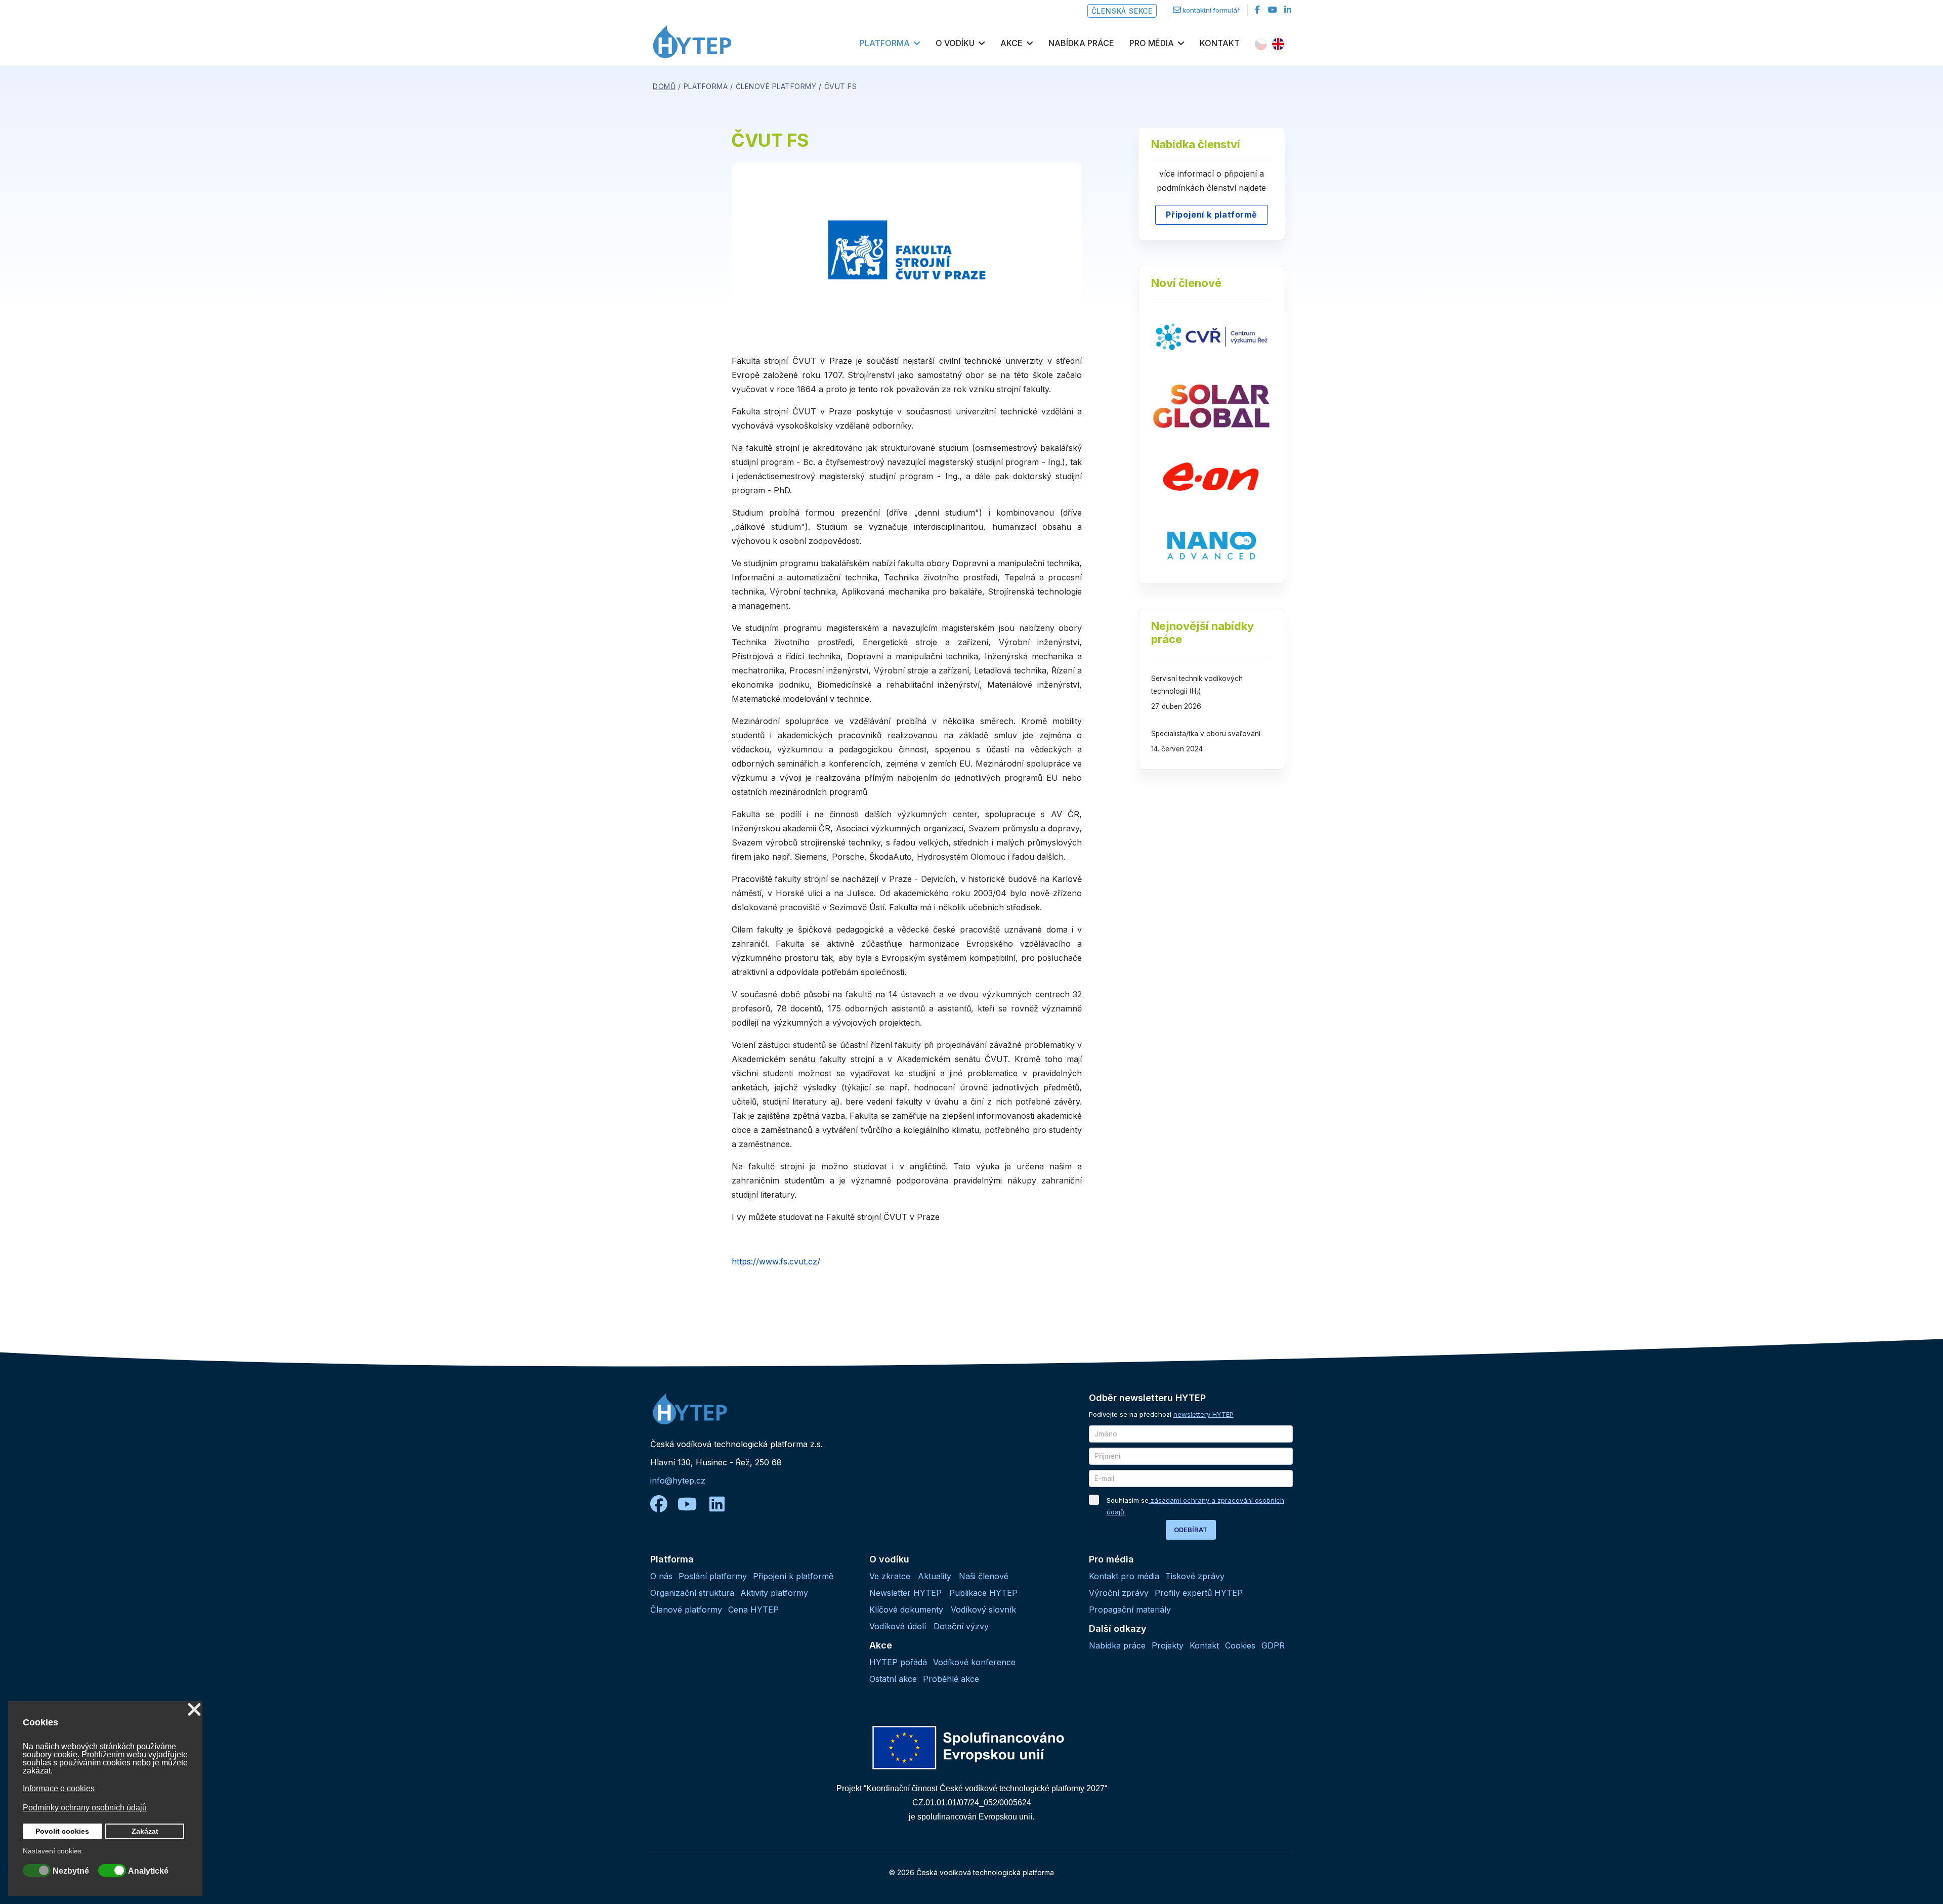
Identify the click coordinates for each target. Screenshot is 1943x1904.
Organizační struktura (692, 1593)
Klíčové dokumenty (906, 1610)
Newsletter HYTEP (905, 1593)
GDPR (1273, 1645)
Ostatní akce (893, 1679)
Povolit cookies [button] (62, 1831)
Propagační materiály (1130, 1610)
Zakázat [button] (145, 1831)
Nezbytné (71, 1871)
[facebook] (1257, 10)
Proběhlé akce (951, 1679)
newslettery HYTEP (1203, 1414)
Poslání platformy (713, 1576)
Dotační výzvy (961, 1626)
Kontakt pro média (1124, 1576)
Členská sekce (1122, 11)
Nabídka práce (1081, 43)
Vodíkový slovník (983, 1610)
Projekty (1168, 1645)
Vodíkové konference (974, 1662)
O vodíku (955, 43)
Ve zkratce (890, 1576)
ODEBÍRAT (1191, 1530)
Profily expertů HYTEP (1199, 1593)
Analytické (148, 1871)
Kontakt (1220, 43)
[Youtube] (1273, 10)
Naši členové (984, 1576)
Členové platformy (686, 1610)
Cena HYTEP (753, 1610)
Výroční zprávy (1119, 1593)
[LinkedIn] (1288, 10)
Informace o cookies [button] (59, 1788)
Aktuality (935, 1576)
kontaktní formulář (1211, 10)
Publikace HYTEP (983, 1593)
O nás (661, 1576)
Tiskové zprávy (1195, 1576)
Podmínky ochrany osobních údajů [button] (85, 1808)
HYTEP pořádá (898, 1662)
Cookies (1240, 1645)
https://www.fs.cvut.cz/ (776, 1261)
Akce (1011, 43)
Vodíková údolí (898, 1626)
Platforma (885, 43)
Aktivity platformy (774, 1593)
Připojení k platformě (1212, 215)
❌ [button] (194, 1710)
